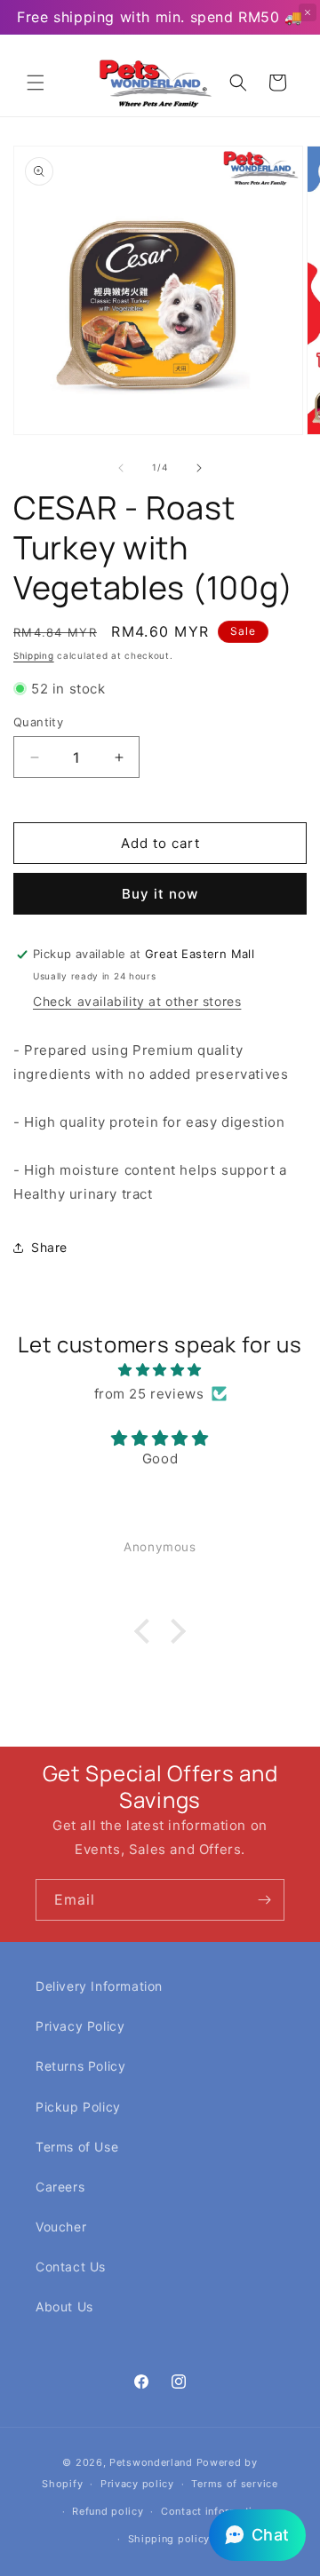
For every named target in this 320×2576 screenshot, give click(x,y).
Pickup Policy (78, 2107)
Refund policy (108, 2511)
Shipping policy (169, 2539)
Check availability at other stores (137, 1001)
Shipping (34, 655)
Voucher (61, 2227)
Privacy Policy (80, 2026)
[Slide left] (121, 468)
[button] (36, 83)
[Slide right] (199, 468)
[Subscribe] (264, 1900)
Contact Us (71, 2267)
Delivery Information (99, 1986)
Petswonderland (151, 2462)
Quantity (38, 722)
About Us (64, 2307)
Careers (60, 2187)
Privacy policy (137, 2484)
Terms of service (234, 2484)
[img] (160, 1370)
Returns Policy (80, 2066)
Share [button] (49, 1247)
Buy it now (160, 894)
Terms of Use (77, 2147)
